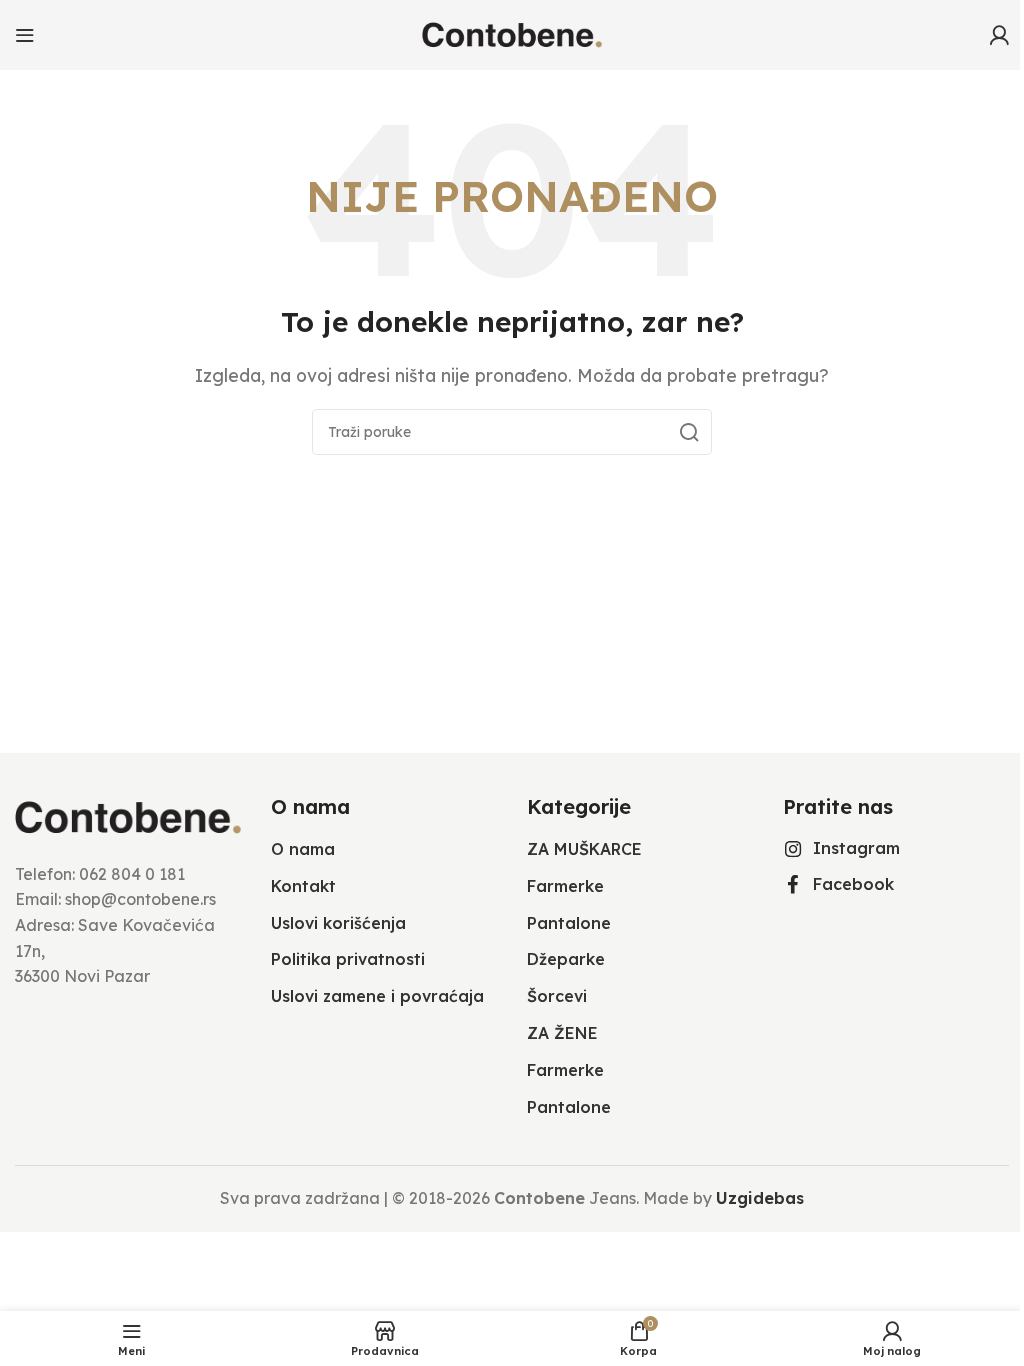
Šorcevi (557, 996)
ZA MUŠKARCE (584, 849)
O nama (303, 849)
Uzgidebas (760, 1198)
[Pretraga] (689, 432)
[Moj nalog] (999, 35)
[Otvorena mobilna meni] (25, 35)
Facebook (853, 884)
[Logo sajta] (512, 33)
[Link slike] (128, 816)
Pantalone (569, 923)
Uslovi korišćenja (338, 923)
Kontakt (303, 886)
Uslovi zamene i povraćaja (377, 996)
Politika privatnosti (348, 959)
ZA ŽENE (562, 1033)
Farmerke (565, 886)
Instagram (856, 848)
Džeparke (566, 959)
